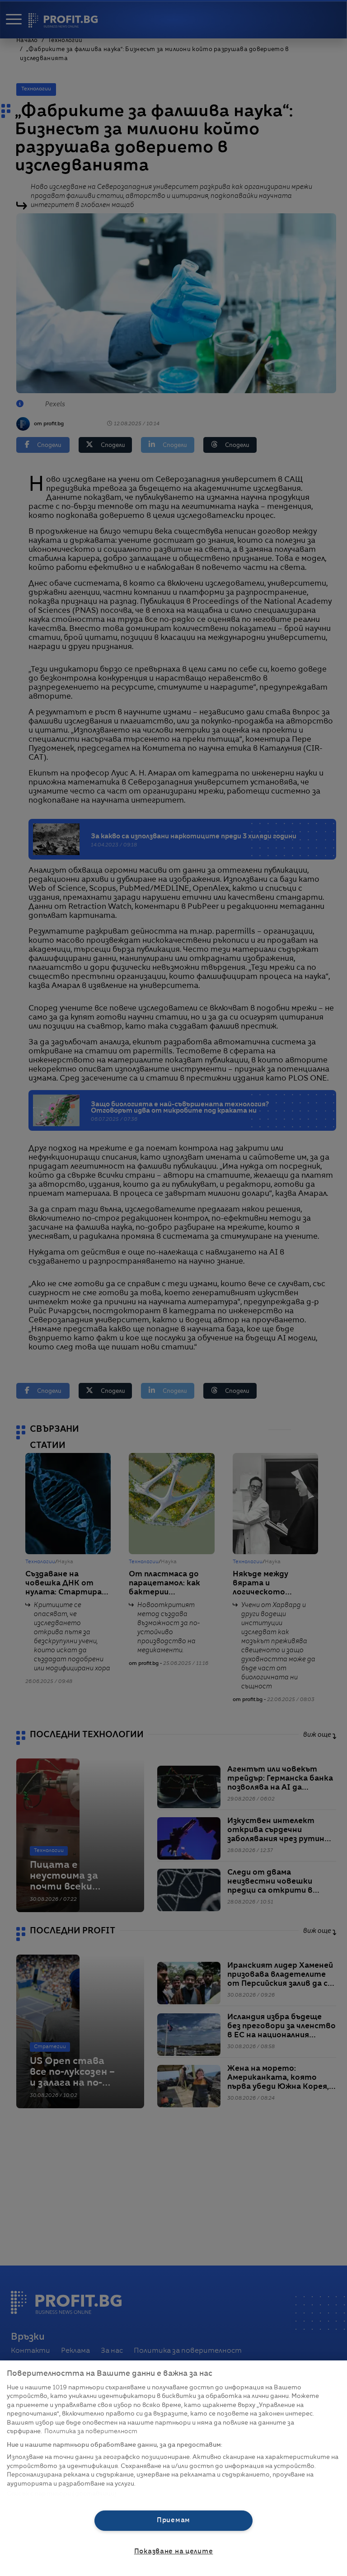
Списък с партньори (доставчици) (62, 2494)
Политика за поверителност (91, 2432)
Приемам (173, 2520)
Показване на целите (174, 2552)
